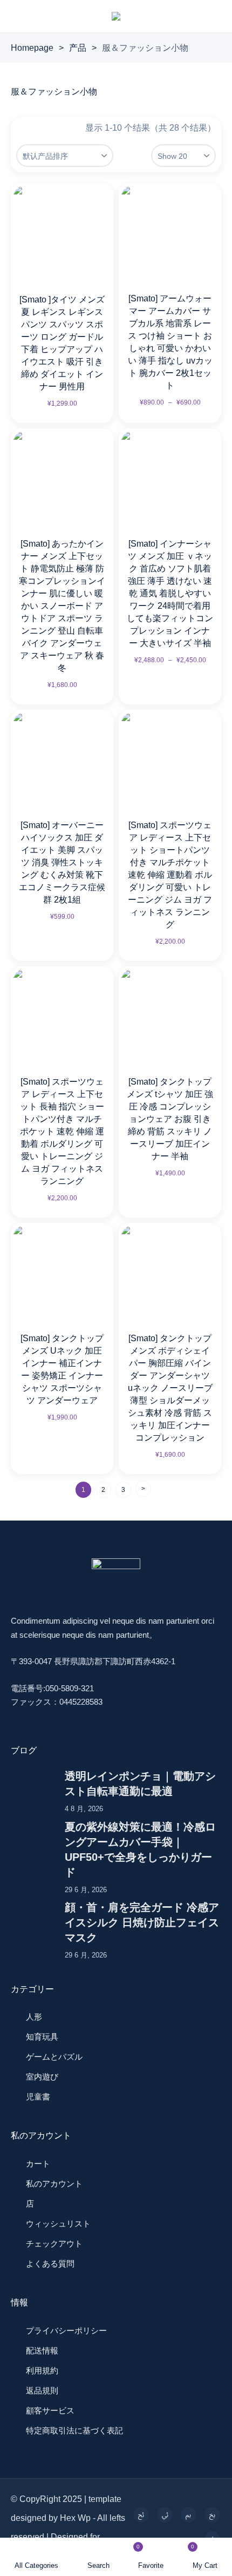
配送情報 (42, 2350)
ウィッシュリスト (58, 2224)
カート (38, 2164)
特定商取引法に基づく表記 (74, 2430)
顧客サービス (50, 2410)
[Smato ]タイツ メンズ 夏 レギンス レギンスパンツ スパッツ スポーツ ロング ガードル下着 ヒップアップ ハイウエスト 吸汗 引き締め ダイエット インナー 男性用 (62, 343)
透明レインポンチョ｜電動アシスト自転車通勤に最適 (140, 1784)
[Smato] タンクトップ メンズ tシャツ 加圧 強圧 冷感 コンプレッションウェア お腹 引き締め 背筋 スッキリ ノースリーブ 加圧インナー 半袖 (170, 1119)
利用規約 (42, 2370)
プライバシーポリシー (66, 2330)
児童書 (38, 2097)
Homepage (32, 48)
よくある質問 (50, 2264)
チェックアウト (54, 2244)
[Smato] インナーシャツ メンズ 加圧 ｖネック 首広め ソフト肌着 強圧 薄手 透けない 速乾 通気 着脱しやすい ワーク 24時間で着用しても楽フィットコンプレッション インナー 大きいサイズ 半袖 (170, 593)
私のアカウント (54, 2184)
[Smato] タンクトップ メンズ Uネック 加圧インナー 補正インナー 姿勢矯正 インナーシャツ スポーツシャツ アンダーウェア (62, 1369)
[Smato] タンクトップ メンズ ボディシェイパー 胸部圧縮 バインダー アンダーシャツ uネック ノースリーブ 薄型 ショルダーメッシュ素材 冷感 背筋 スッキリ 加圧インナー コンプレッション (170, 1388)
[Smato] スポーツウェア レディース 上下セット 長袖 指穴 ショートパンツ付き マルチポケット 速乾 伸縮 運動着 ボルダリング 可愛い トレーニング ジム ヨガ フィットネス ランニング (62, 1131)
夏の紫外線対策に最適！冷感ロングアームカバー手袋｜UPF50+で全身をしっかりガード (140, 1849)
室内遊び (42, 2077)
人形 (34, 2017)
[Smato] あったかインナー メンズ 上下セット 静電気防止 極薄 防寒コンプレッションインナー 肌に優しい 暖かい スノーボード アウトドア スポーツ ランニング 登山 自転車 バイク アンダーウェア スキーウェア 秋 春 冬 (62, 606)
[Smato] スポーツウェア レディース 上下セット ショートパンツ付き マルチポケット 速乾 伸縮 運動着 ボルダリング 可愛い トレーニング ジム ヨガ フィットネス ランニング (170, 875)
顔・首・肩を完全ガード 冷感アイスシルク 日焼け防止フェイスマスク (142, 1922)
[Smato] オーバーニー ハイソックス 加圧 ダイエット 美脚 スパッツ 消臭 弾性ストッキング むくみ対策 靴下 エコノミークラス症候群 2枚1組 (62, 862)
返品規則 (42, 2390)
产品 (78, 48)
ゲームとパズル (54, 2057)
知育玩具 (42, 2037)
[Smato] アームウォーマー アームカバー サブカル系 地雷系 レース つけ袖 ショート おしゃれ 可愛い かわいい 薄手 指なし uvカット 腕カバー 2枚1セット (170, 342)
